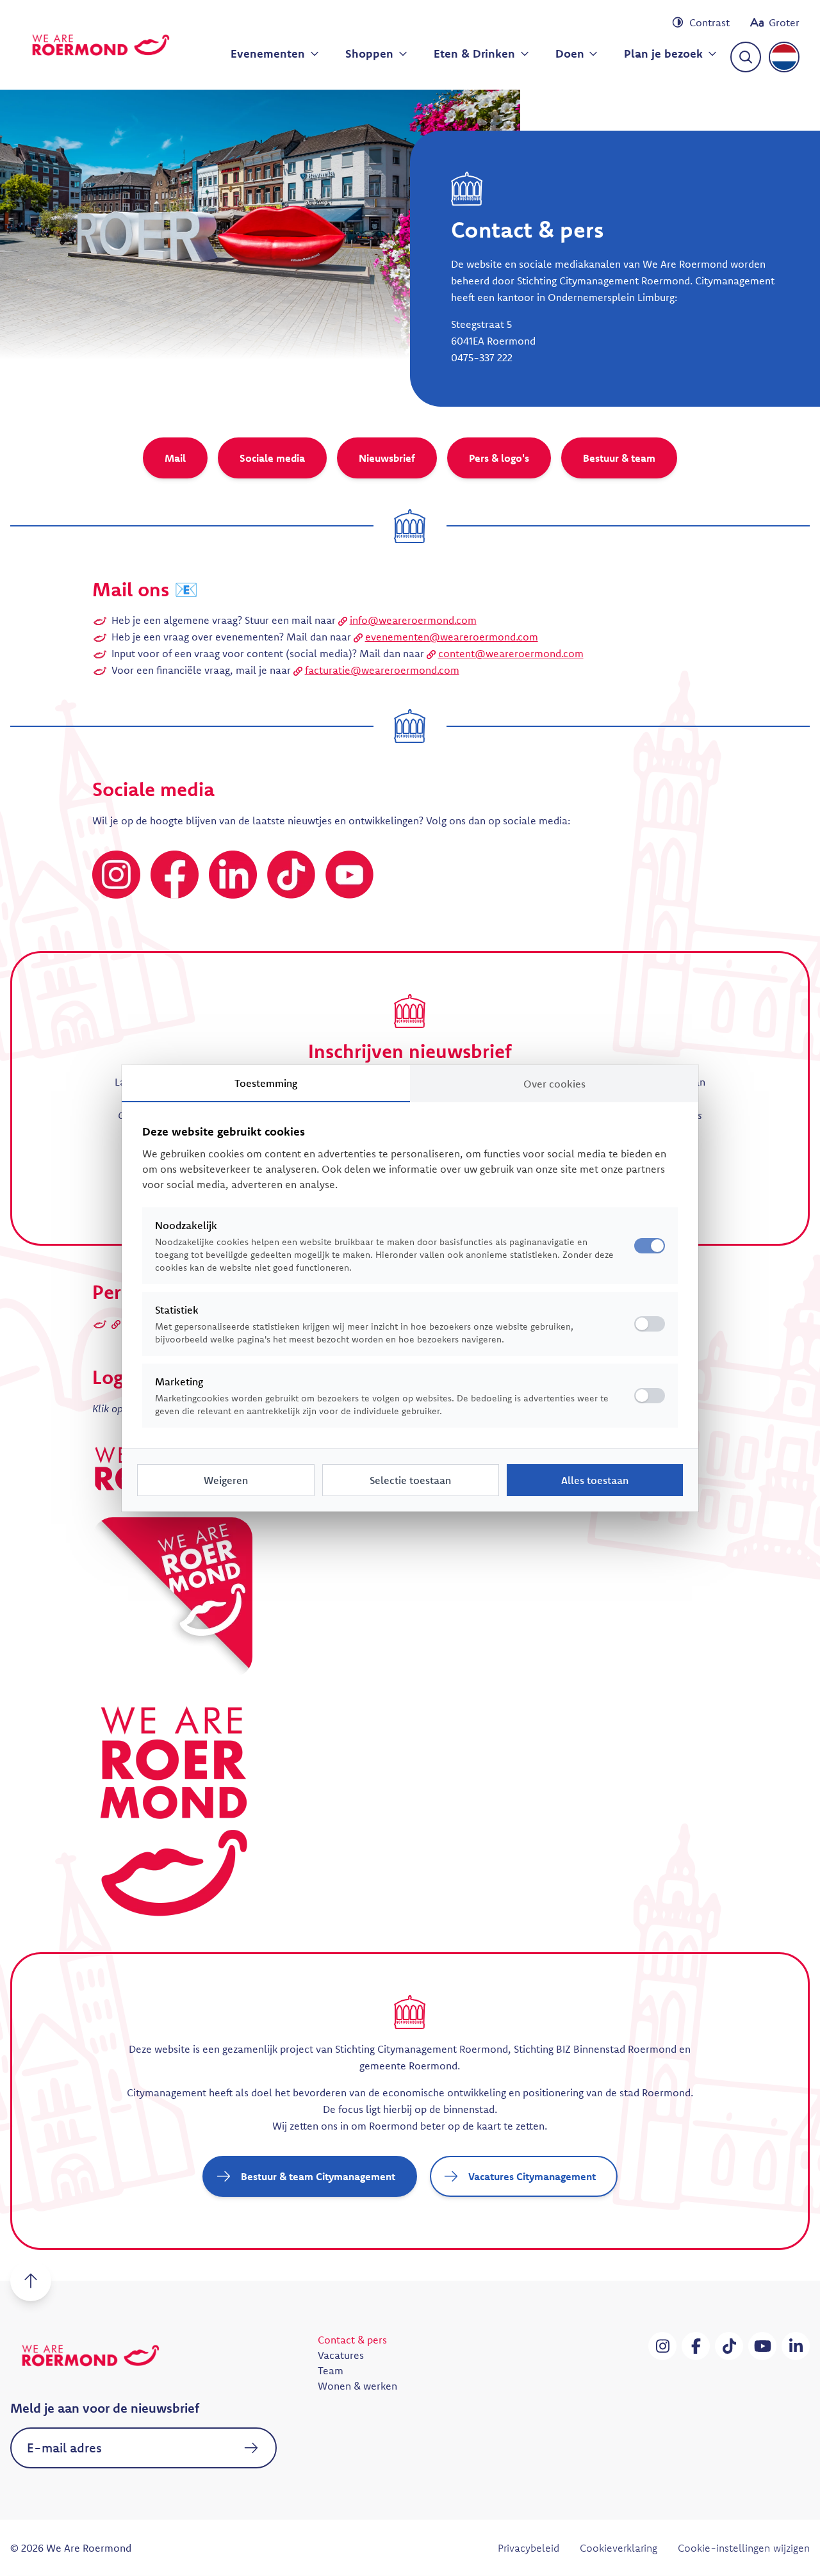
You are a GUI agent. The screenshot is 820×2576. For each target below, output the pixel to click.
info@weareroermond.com (413, 620)
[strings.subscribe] (251, 2448)
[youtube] (762, 2346)
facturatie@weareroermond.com (382, 670)
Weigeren (226, 1480)
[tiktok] (729, 2346)
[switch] (650, 1324)
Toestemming (266, 1083)
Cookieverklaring (619, 2548)
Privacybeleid (529, 2548)
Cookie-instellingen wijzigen (744, 2548)
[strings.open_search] (746, 57)
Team (331, 2370)
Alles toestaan (595, 1480)
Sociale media (272, 458)
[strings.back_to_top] (31, 2281)
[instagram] (662, 2346)
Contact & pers (352, 2340)
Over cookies (554, 1084)
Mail (175, 458)
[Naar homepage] (101, 45)
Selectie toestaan (410, 1480)
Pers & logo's (499, 458)
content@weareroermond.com (511, 653)
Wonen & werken (357, 2386)
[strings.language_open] (784, 57)
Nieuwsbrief (387, 458)
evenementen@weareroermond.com (452, 637)
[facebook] (696, 2346)
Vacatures (341, 2355)
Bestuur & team (619, 458)
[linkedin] (796, 2346)
